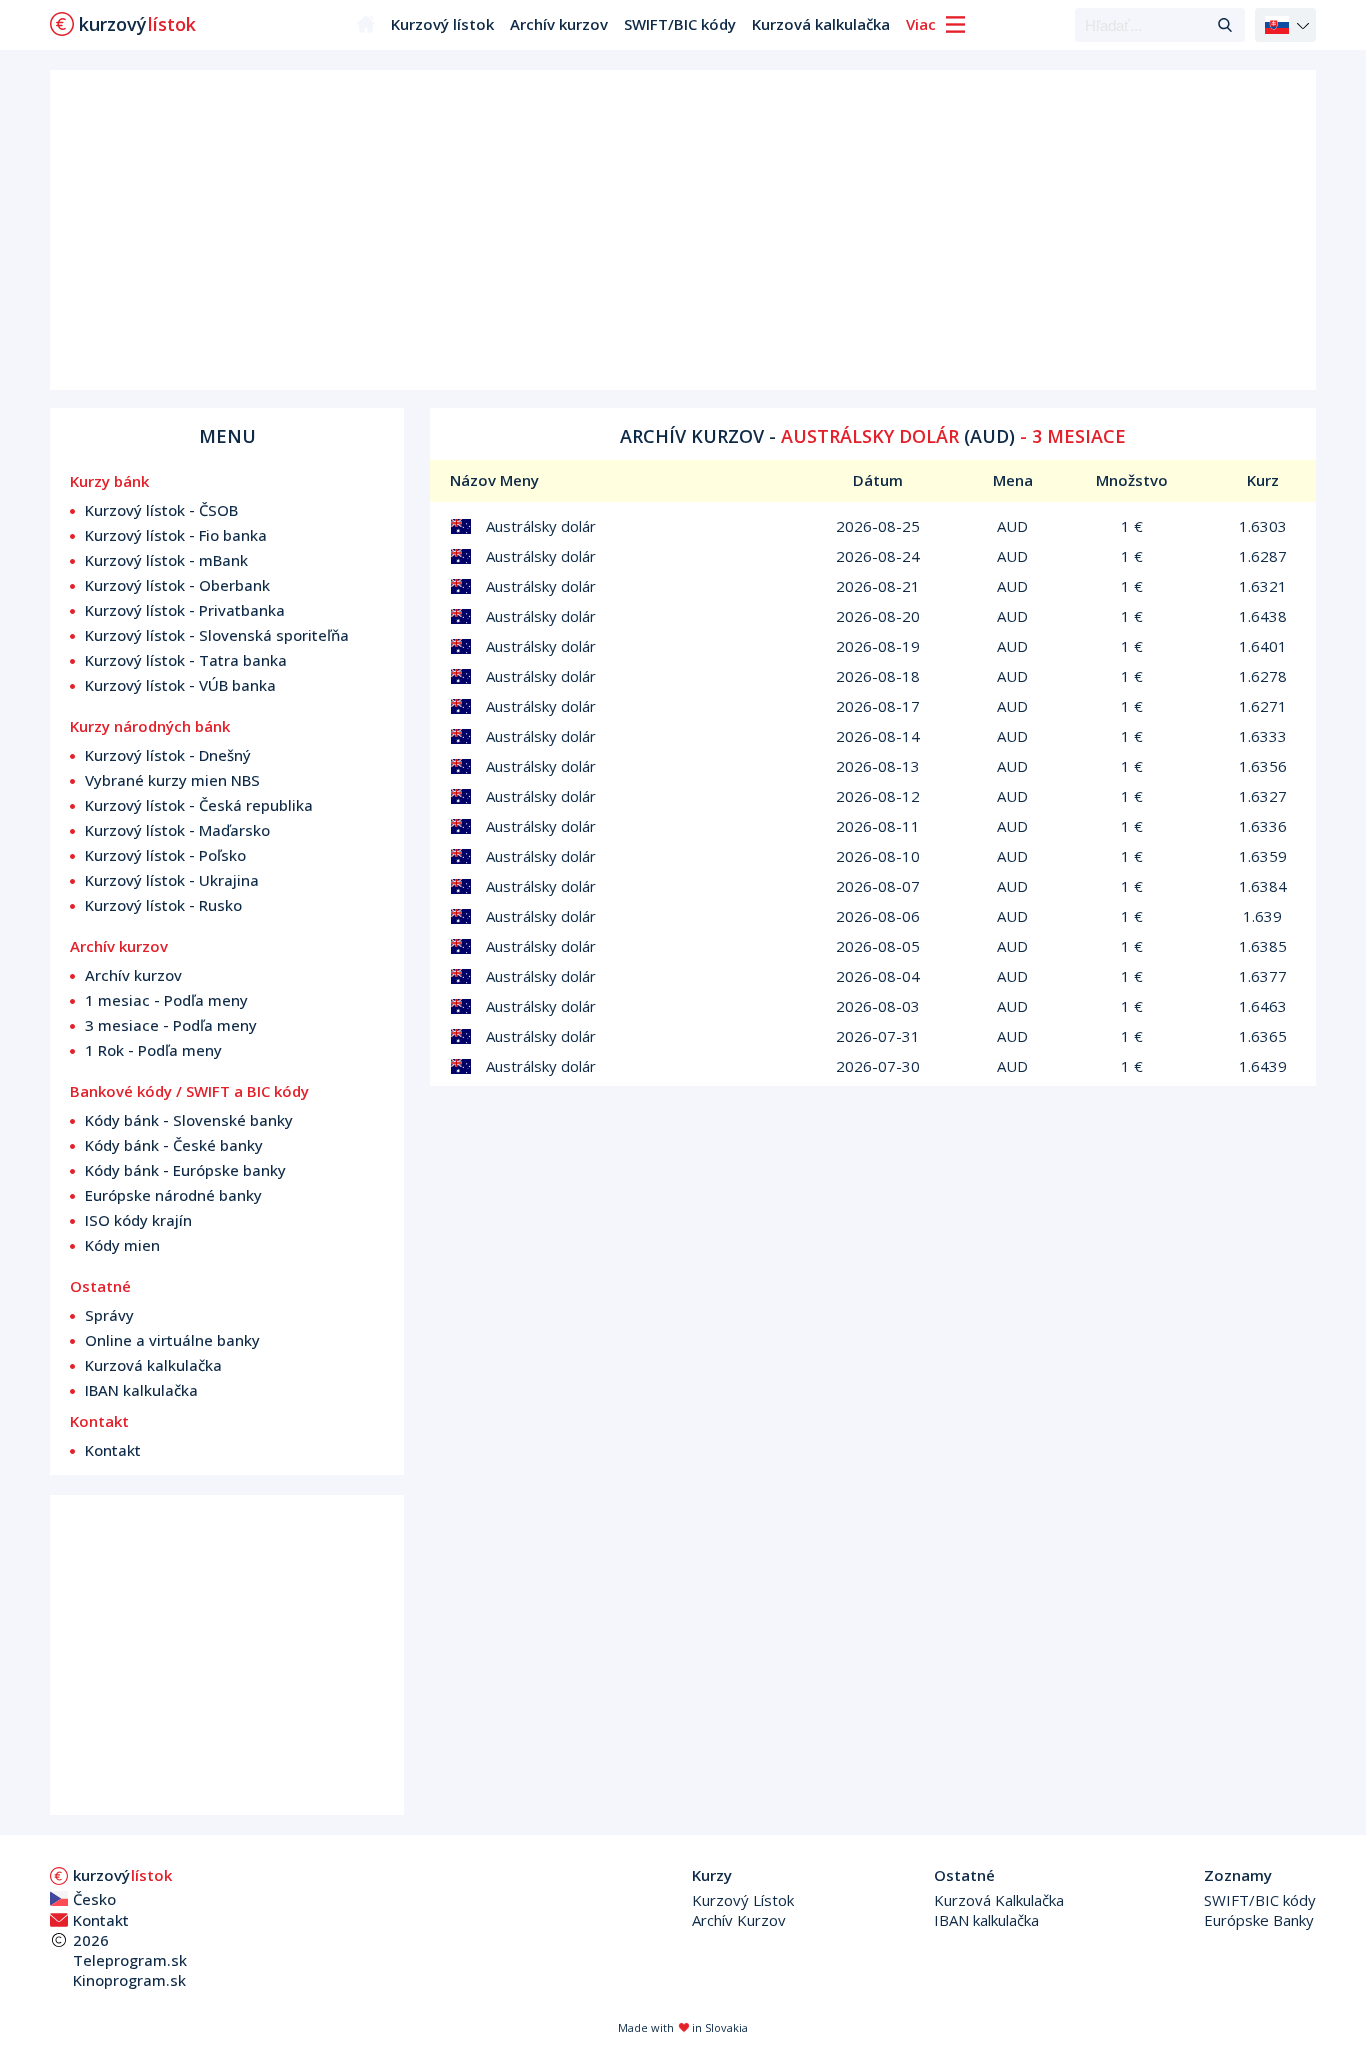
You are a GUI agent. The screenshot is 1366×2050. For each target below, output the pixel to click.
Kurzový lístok (442, 24)
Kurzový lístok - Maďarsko (177, 830)
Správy (109, 1315)
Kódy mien (122, 1245)
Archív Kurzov (739, 1920)
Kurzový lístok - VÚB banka (180, 685)
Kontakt (113, 1450)
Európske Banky (1259, 1920)
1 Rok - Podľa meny (153, 1050)
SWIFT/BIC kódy (680, 24)
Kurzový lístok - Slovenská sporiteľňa (217, 635)
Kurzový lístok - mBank (166, 560)
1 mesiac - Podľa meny (166, 1000)
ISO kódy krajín (138, 1220)
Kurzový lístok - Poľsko (165, 855)
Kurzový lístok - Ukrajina (172, 880)
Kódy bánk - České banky (174, 1145)
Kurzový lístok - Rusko (163, 905)
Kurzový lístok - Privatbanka (185, 610)
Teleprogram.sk (130, 1960)
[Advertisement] (683, 230)
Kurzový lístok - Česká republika (199, 805)
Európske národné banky (173, 1195)
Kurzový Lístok (743, 1900)
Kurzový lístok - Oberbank (177, 585)
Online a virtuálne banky (172, 1340)
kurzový (122, 1875)
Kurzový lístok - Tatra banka (186, 660)
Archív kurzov (559, 24)
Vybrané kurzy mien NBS (172, 780)
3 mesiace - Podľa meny (171, 1025)
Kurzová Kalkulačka (999, 1900)
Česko (94, 1899)
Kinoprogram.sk (129, 1980)
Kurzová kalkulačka (821, 24)
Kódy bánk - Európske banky (185, 1170)
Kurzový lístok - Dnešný (168, 755)
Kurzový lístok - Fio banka (176, 535)
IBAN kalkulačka (141, 1390)
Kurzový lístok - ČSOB (161, 510)
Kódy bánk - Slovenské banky (189, 1120)
